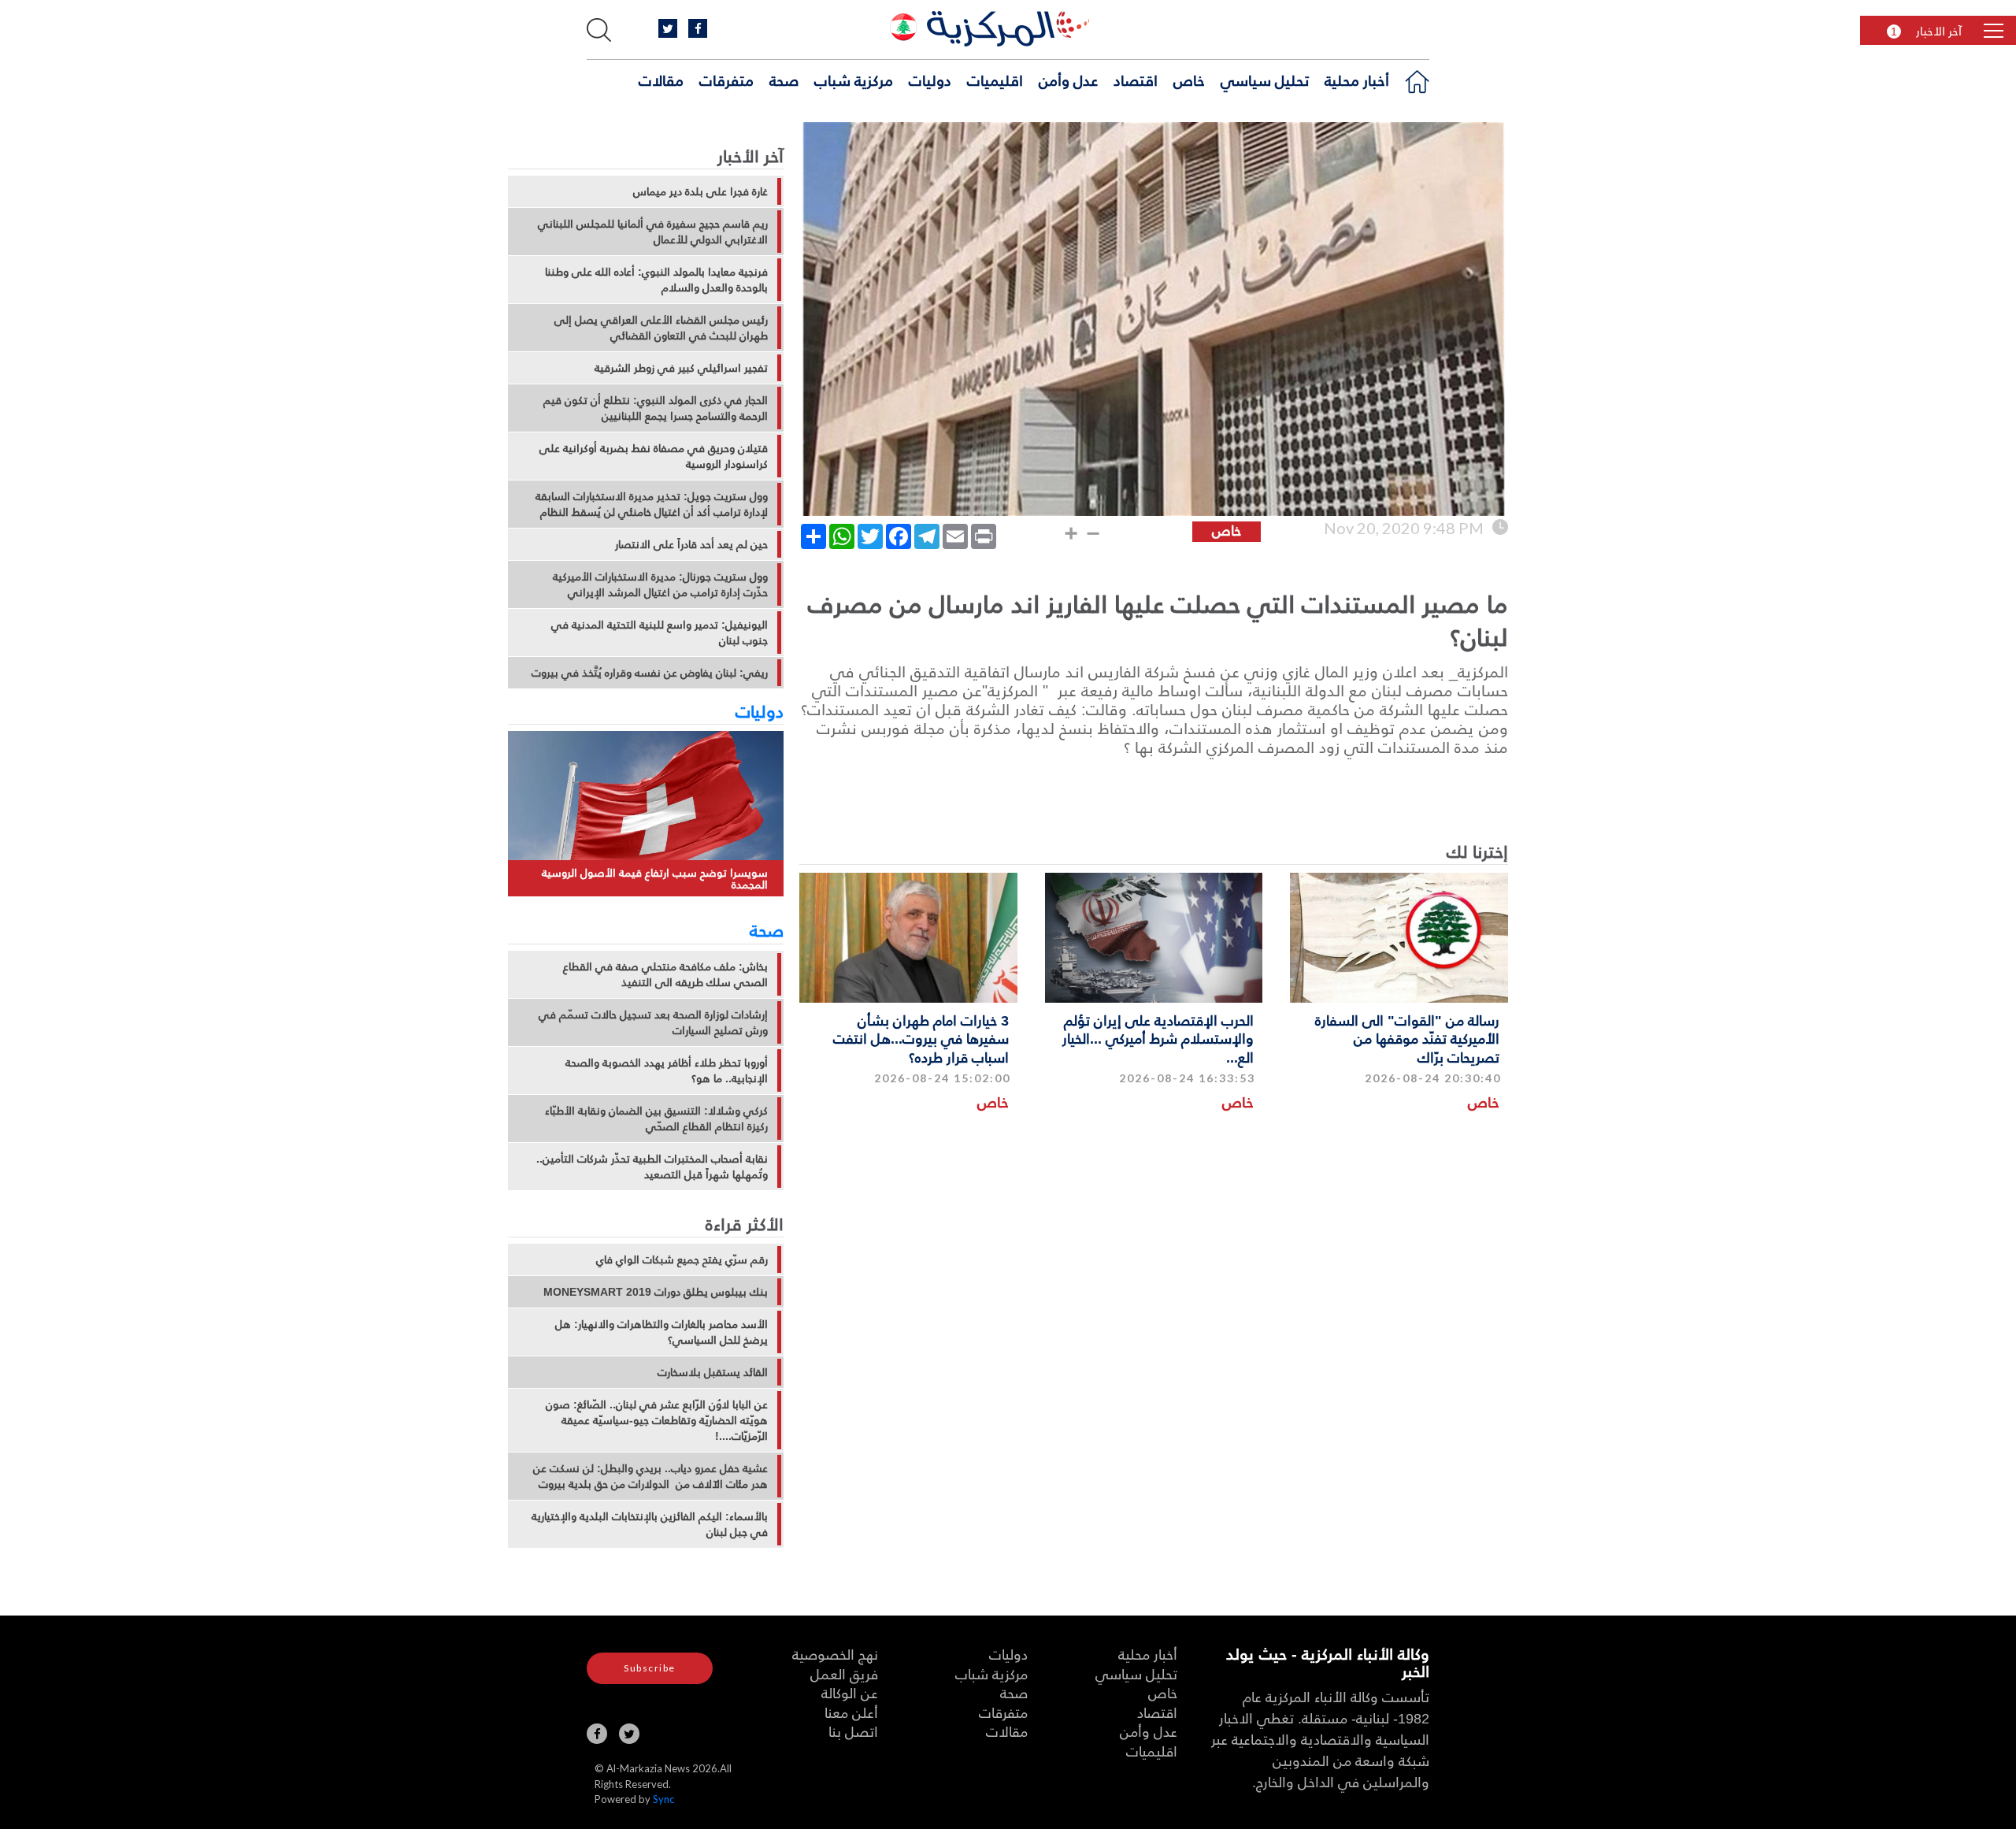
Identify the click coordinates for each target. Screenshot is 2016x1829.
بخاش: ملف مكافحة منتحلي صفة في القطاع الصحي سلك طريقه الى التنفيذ (665, 974)
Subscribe (650, 1668)
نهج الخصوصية (835, 1654)
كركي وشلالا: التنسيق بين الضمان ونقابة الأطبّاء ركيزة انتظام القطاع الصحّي (656, 1119)
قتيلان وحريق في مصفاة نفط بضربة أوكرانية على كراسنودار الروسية (654, 456)
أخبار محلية (1357, 80)
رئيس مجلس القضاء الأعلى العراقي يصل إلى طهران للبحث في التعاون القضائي (661, 328)
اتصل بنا (853, 1731)
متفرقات (726, 80)
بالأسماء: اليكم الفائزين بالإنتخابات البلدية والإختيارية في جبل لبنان (650, 1524)
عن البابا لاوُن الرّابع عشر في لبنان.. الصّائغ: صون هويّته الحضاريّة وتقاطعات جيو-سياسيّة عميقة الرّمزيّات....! (657, 1420)
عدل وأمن (1068, 80)
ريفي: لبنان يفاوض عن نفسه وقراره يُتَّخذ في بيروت (650, 673)
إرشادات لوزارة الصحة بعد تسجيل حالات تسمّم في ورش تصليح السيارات (653, 1022)
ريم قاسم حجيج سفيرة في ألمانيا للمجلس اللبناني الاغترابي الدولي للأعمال (653, 232)
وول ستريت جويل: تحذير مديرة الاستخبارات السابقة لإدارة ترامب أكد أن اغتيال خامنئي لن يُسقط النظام (652, 504)
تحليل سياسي (1265, 80)
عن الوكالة (850, 1692)
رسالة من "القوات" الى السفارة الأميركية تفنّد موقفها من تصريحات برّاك (1407, 1038)
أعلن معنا (851, 1712)
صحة (784, 80)
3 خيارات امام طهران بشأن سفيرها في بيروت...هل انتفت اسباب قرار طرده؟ (921, 1038)
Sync (663, 1799)
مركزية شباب (854, 80)
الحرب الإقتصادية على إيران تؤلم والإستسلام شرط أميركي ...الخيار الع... (1158, 1038)
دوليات (930, 80)
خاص (1189, 80)
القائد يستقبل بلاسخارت (713, 1372)
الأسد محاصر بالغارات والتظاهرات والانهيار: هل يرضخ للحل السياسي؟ (661, 1332)
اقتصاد (1136, 80)
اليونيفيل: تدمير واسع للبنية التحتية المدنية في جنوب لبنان (660, 633)
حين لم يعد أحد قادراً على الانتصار (691, 544)
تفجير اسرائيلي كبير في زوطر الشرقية (681, 368)
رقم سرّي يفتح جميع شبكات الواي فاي (682, 1260)
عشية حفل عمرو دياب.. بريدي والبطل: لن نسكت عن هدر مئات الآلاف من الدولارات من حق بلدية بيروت (650, 1476)
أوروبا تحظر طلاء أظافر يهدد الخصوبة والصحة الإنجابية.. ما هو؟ (667, 1070)
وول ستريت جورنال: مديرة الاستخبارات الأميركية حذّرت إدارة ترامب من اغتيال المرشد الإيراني (660, 584)
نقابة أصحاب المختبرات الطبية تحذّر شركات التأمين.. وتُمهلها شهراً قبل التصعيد (652, 1167)
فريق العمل (844, 1673)
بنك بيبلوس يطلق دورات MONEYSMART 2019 (656, 1292)
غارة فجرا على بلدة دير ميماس (700, 191)
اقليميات (995, 80)
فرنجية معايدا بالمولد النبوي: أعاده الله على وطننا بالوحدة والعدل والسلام (656, 280)
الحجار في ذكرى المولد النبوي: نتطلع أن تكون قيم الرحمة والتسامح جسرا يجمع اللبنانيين (656, 408)
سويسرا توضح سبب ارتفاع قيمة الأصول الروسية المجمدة (655, 879)
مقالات (661, 80)
